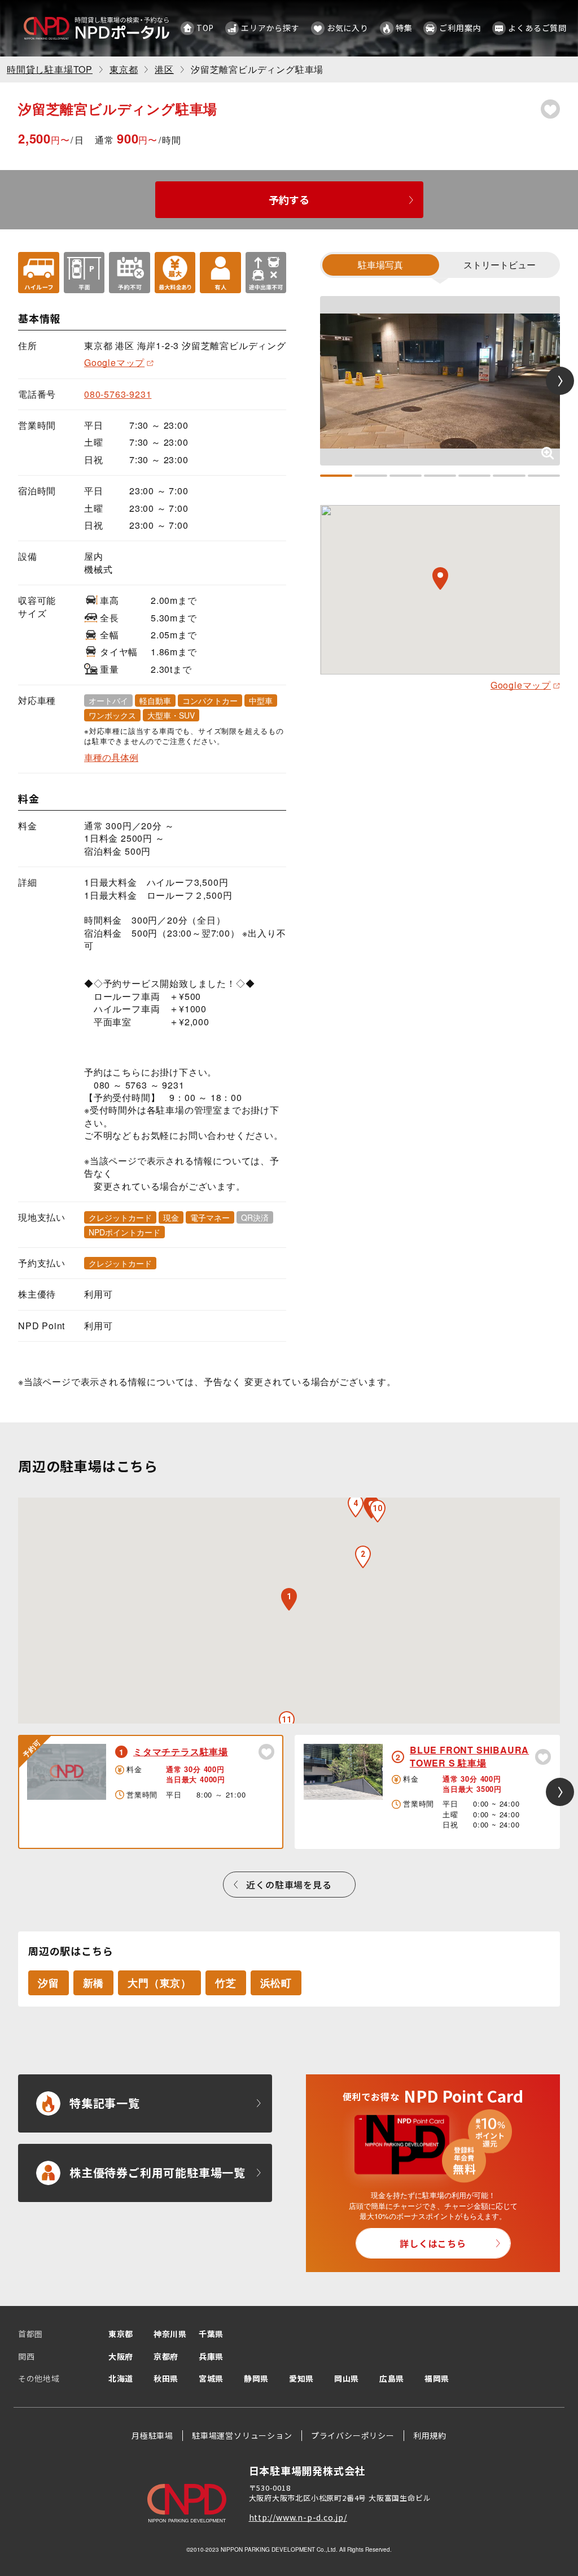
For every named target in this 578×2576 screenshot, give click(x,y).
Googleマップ (114, 362)
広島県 (392, 2378)
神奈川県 (170, 2334)
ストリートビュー (500, 265)
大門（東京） (159, 1983)
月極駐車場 (152, 2435)
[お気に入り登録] (550, 109)
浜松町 (276, 1983)
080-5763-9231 (118, 394)
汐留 (49, 1983)
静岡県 (256, 2378)
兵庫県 (211, 2356)
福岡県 (437, 2378)
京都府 (166, 2356)
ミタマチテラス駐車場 (181, 1752)
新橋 (94, 1983)
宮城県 (211, 2378)
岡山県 (347, 2378)
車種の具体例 (111, 758)
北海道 (121, 2378)
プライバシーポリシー (353, 2435)
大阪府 (121, 2356)
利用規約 (430, 2435)
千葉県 (211, 2334)
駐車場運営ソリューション (242, 2435)
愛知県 (301, 2378)
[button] (363, 1557)
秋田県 (166, 2378)
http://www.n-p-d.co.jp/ (298, 2517)
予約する (289, 199)
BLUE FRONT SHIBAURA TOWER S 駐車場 (469, 1756)
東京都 (121, 2334)
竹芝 (226, 1983)
